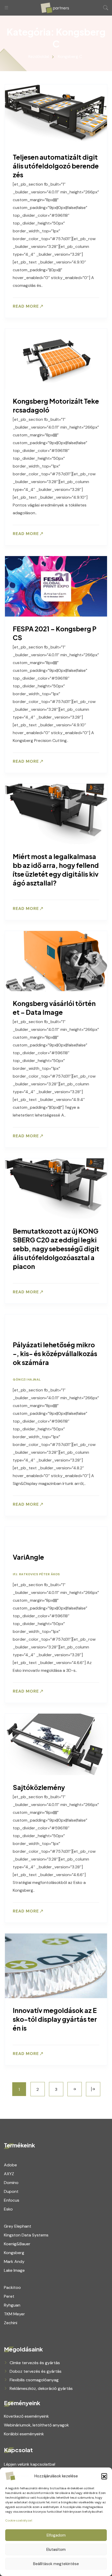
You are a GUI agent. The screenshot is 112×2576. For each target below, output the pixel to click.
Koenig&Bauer (17, 2244)
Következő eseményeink (26, 2416)
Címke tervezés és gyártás (35, 2363)
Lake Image (14, 2270)
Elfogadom (56, 2535)
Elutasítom (56, 2550)
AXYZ (9, 2174)
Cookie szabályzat (19, 2520)
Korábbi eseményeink (24, 2434)
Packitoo (12, 2287)
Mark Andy (14, 2261)
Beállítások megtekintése (56, 2564)
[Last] (93, 2089)
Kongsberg (14, 2253)
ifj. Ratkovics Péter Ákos (36, 1574)
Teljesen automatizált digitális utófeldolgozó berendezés (56, 166)
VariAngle (28, 1557)
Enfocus (12, 2200)
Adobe (10, 2165)
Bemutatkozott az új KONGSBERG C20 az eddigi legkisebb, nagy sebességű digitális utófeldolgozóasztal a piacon (56, 1249)
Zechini (11, 2323)
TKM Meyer (14, 2314)
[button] (104, 2476)
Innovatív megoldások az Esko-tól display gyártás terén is (55, 2019)
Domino (11, 2183)
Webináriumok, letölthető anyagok (36, 2425)
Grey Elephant (18, 2226)
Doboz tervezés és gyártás (36, 2371)
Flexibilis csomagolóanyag (34, 2380)
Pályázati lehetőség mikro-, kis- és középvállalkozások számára (55, 1354)
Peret (9, 2296)
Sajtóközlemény (39, 1787)
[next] (75, 2089)
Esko (8, 2209)
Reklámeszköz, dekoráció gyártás (41, 2388)
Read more (26, 306)
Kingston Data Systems (26, 2235)
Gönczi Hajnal (27, 1380)
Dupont (11, 2191)
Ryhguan (12, 2305)
